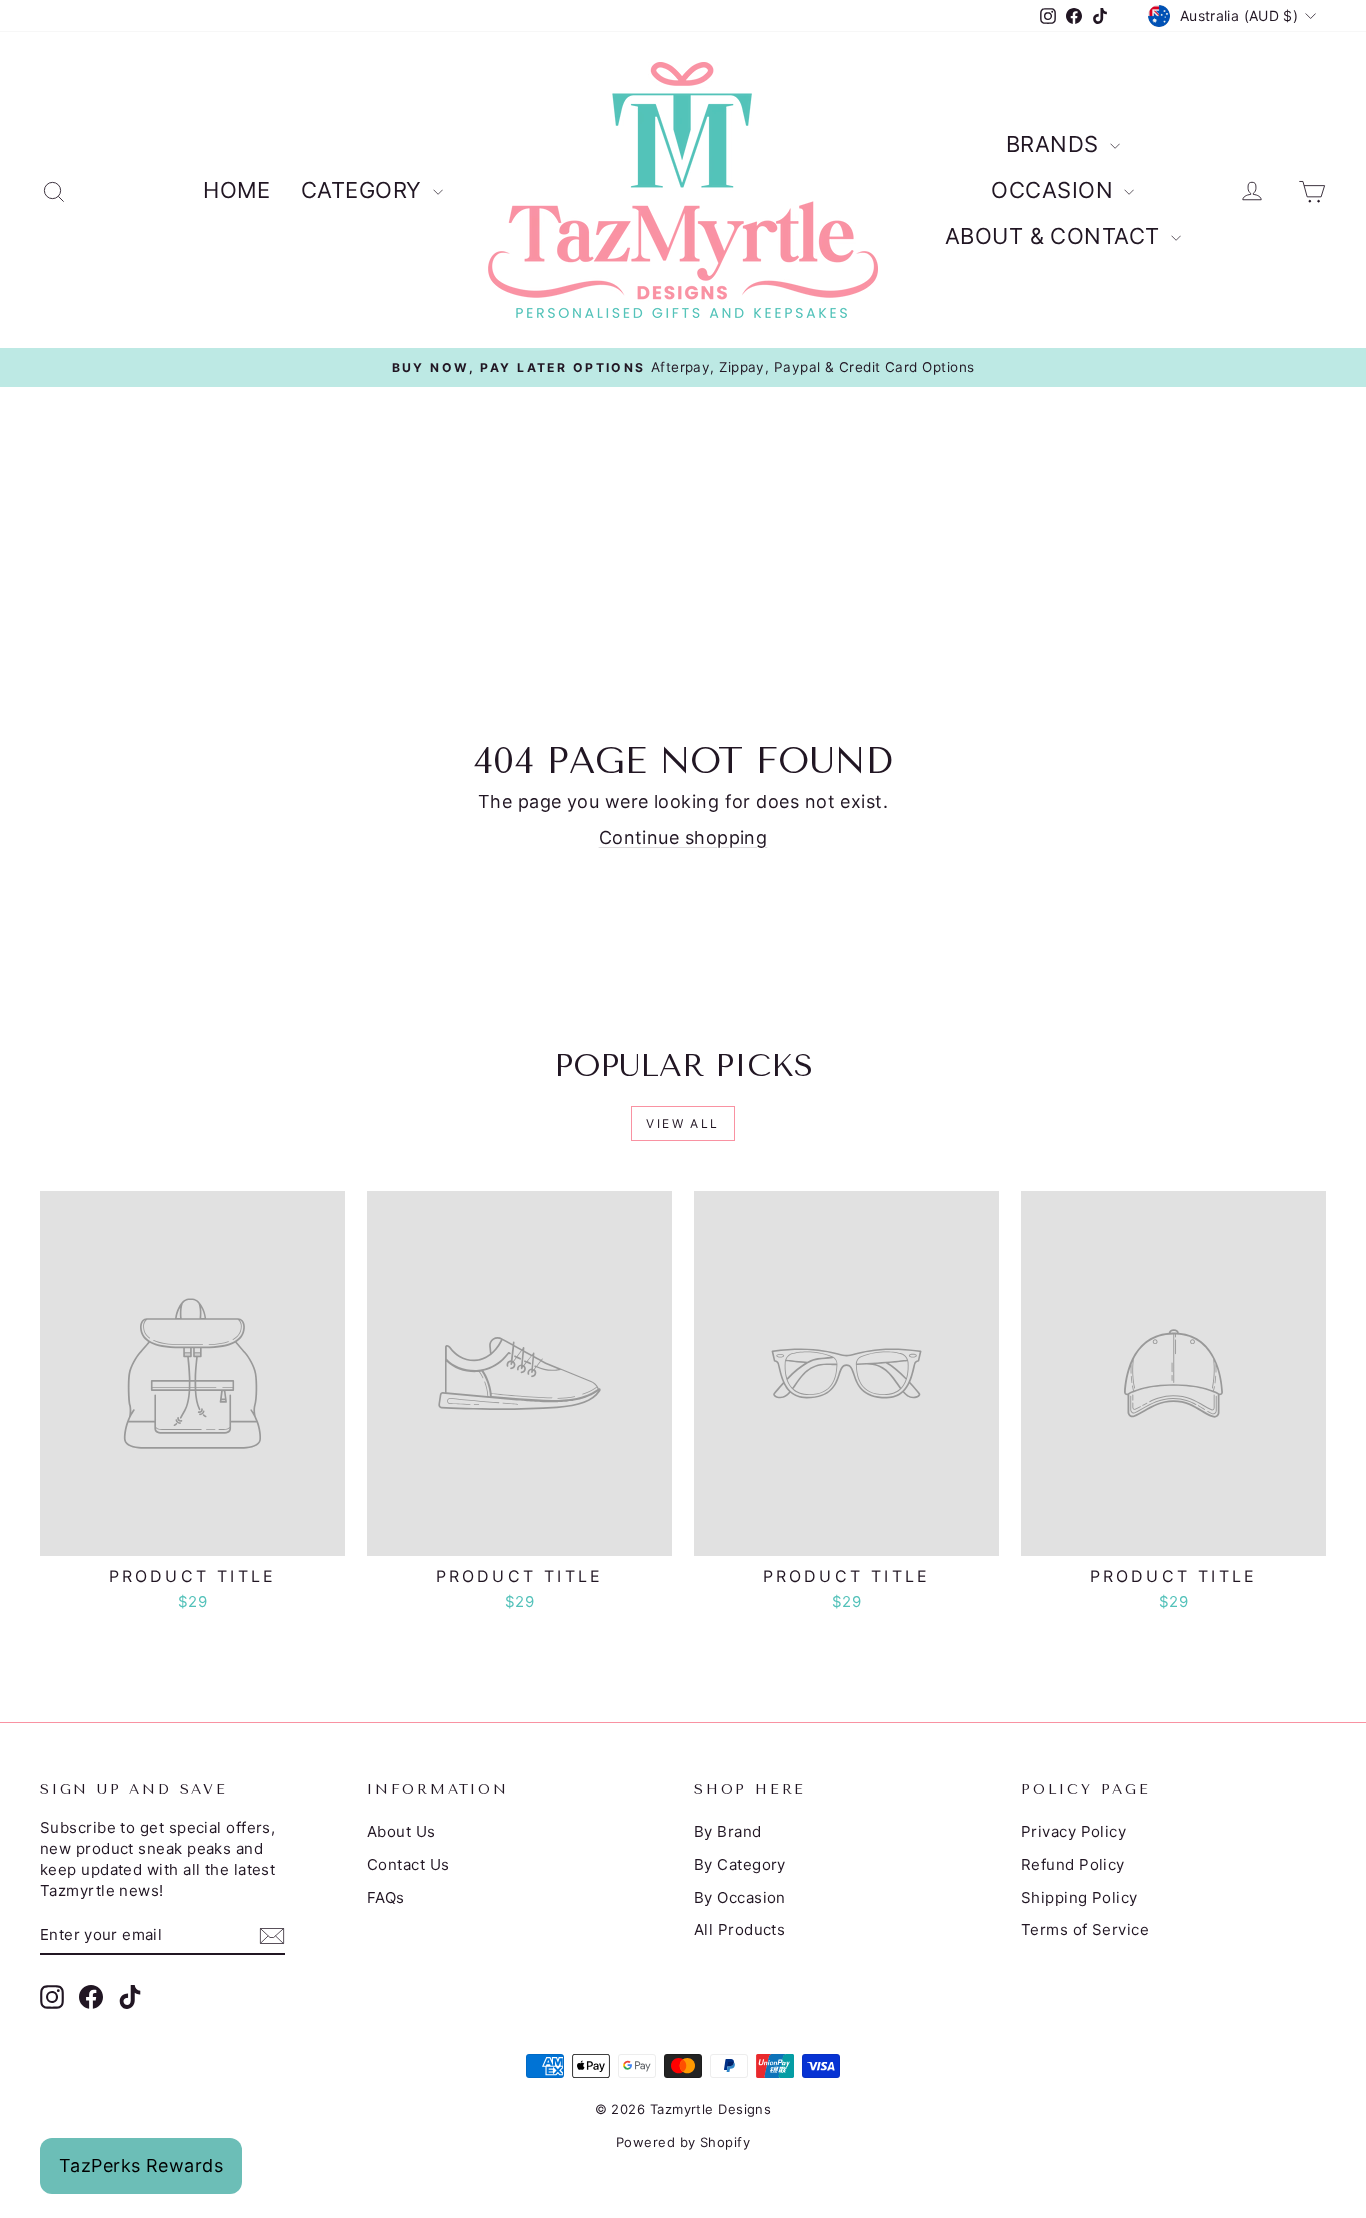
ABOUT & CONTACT (1055, 236)
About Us (401, 1831)
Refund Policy (1073, 1864)
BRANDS (1055, 144)
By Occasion (740, 1897)
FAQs (386, 1897)
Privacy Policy (1073, 1831)
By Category (740, 1864)
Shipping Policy (1079, 1897)
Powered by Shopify (683, 2142)
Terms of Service (1085, 1929)
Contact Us (408, 1864)
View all (682, 1123)
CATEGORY (364, 190)
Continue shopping (683, 837)
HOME (237, 190)
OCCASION (1055, 190)
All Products (739, 1929)
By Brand (728, 1831)
